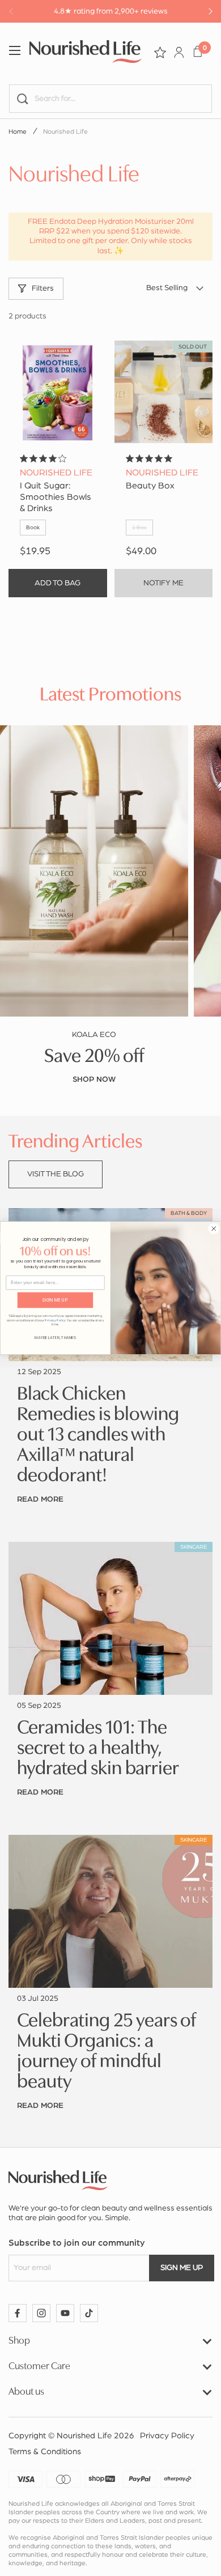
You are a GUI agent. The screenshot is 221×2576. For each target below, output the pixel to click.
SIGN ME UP (55, 1300)
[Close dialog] (214, 1229)
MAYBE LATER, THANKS (56, 1338)
